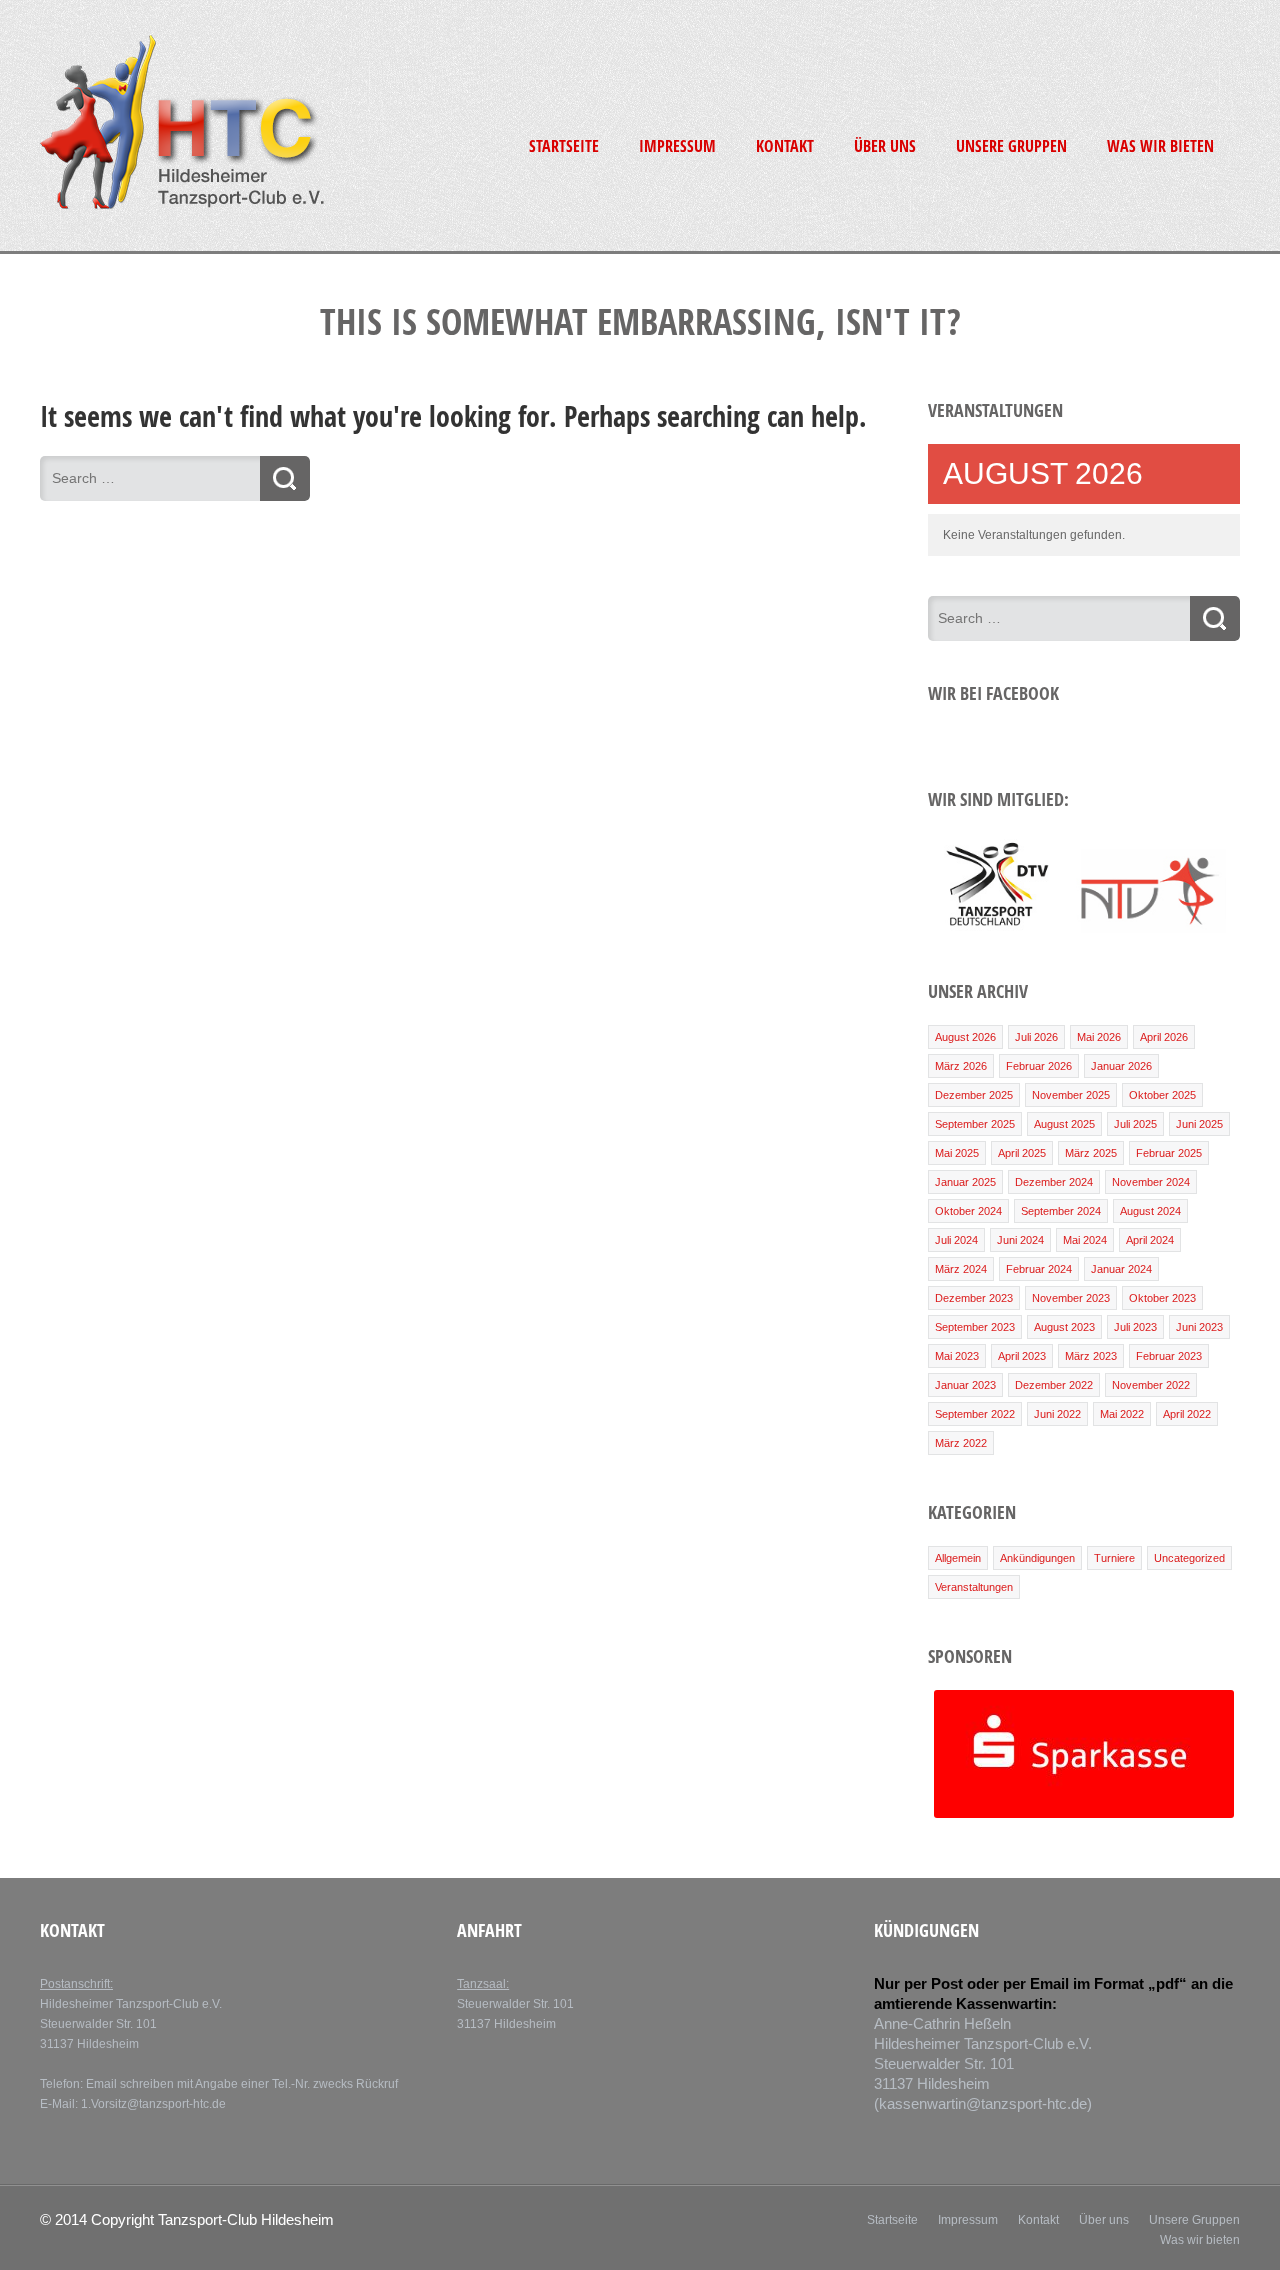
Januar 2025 (965, 1182)
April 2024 (1150, 1240)
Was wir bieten (1160, 146)
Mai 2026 (1099, 1037)
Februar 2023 (1169, 1356)
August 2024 (1150, 1211)
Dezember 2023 (974, 1298)
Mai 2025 (957, 1153)
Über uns (885, 146)
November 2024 (1151, 1182)
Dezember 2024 (1054, 1182)
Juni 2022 (1057, 1414)
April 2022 (1187, 1414)
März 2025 (1091, 1153)
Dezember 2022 (1054, 1385)
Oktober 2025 (1162, 1095)
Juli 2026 (1036, 1037)
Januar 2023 (965, 1385)
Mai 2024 (1085, 1240)
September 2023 (975, 1327)
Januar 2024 (1121, 1269)
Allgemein (958, 1558)
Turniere (1114, 1558)
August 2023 (1064, 1327)
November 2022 (1151, 1385)
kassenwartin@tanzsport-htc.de (983, 2103)
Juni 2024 (1020, 1240)
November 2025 (1071, 1095)
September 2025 (975, 1124)
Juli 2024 (956, 1240)
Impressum (677, 146)
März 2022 (961, 1443)
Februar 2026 (1039, 1066)
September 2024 (1061, 1211)
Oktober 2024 (968, 1211)
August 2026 (965, 1037)
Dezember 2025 (974, 1095)
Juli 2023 (1135, 1327)
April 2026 (1164, 1037)
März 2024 (961, 1269)
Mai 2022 (1122, 1414)
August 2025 (1064, 1124)
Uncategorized (1189, 1558)
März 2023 (1091, 1356)
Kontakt (785, 146)
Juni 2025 (1199, 1124)
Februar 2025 (1169, 1153)
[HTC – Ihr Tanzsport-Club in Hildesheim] (182, 206)
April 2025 (1022, 1153)
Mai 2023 (957, 1356)
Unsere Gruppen (1011, 146)
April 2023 (1022, 1356)
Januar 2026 (1121, 1066)
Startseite (564, 146)
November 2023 (1071, 1298)
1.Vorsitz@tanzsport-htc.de (153, 2104)
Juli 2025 (1135, 1124)
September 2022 (975, 1414)
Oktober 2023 (1162, 1298)
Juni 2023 (1199, 1327)
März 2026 (961, 1066)
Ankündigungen (1037, 1558)
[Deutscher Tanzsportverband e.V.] (995, 929)
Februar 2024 (1039, 1269)
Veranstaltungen (974, 1587)
